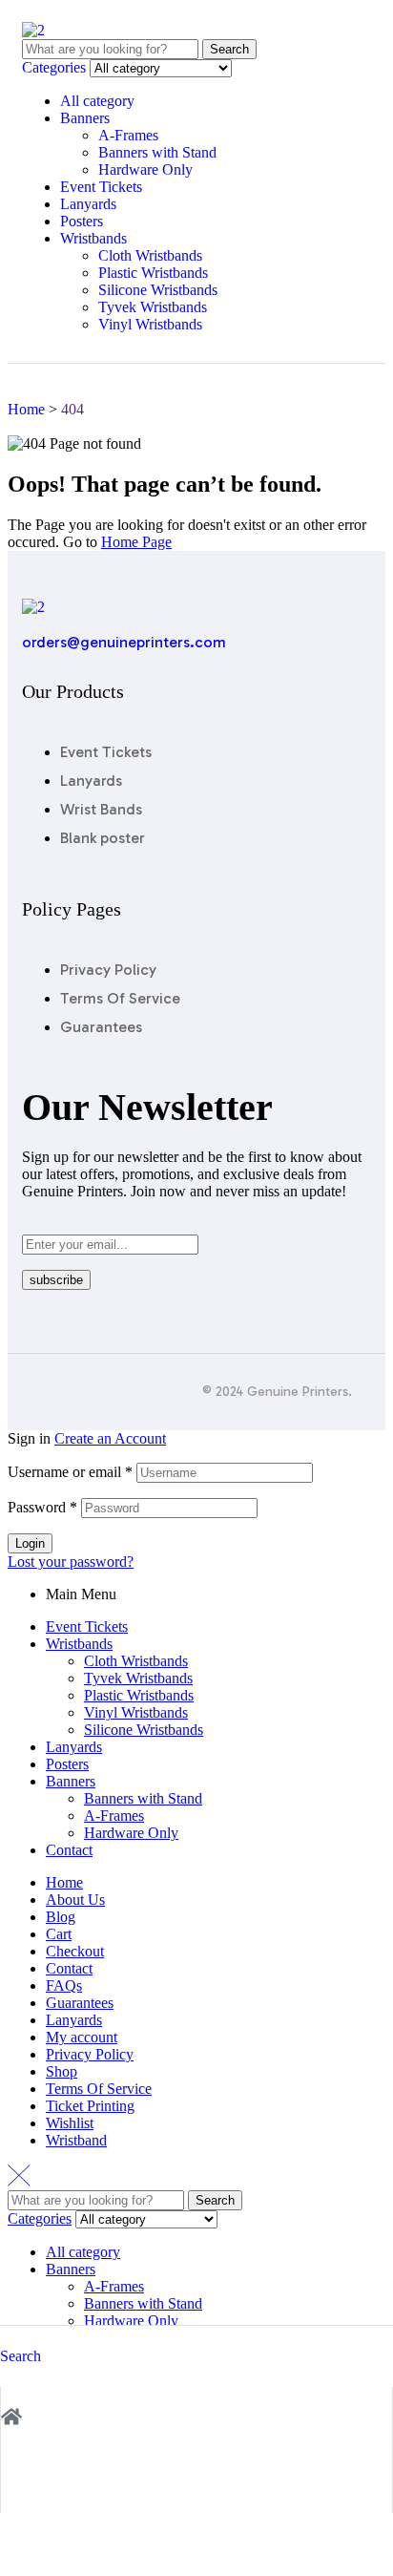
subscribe (56, 1280)
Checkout (75, 1951)
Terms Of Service (99, 2089)
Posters (82, 221)
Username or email (70, 1472)
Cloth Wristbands (150, 255)
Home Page (136, 542)
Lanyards (88, 204)
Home (64, 1882)
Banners (85, 118)
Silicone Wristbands (158, 290)
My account (82, 2037)
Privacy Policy (90, 2054)
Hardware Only (145, 169)
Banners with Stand (157, 152)
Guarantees (80, 2003)
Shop (62, 2071)
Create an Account (110, 1438)
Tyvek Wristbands (153, 307)
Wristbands (93, 238)
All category (97, 101)
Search (229, 49)
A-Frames (128, 135)
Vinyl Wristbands (150, 324)
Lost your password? (71, 1562)
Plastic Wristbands (153, 273)
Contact (69, 1850)
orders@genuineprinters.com (124, 642)
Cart (59, 1934)
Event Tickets (101, 187)
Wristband (76, 2140)
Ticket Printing (90, 2106)
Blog (61, 1917)
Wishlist (70, 2123)
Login (30, 1543)
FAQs (64, 1985)
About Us (75, 1900)
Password (42, 1507)
